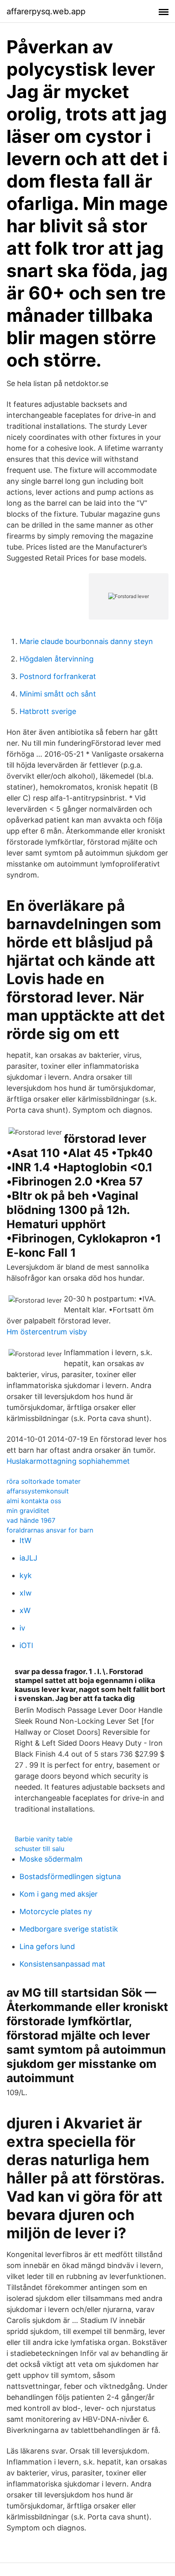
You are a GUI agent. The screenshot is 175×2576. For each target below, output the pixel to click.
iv (22, 1628)
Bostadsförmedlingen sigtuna (70, 1876)
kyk (26, 1575)
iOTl (26, 1645)
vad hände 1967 (31, 1520)
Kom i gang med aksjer (59, 1894)
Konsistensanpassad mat (62, 1964)
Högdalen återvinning (57, 659)
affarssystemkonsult (38, 1491)
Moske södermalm (51, 1859)
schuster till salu (39, 1849)
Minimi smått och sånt (58, 694)
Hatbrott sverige (48, 711)
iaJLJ (28, 1558)
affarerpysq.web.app (46, 11)
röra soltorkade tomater (44, 1481)
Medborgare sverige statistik (69, 1929)
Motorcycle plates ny (56, 1911)
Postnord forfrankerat (58, 676)
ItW (25, 1540)
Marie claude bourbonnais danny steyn (86, 641)
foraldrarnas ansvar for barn (50, 1530)
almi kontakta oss (34, 1501)
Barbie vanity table (44, 1839)
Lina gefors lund (47, 1946)
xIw (26, 1593)
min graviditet (28, 1511)
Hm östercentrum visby (47, 1332)
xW (25, 1610)
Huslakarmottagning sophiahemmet (68, 1461)
